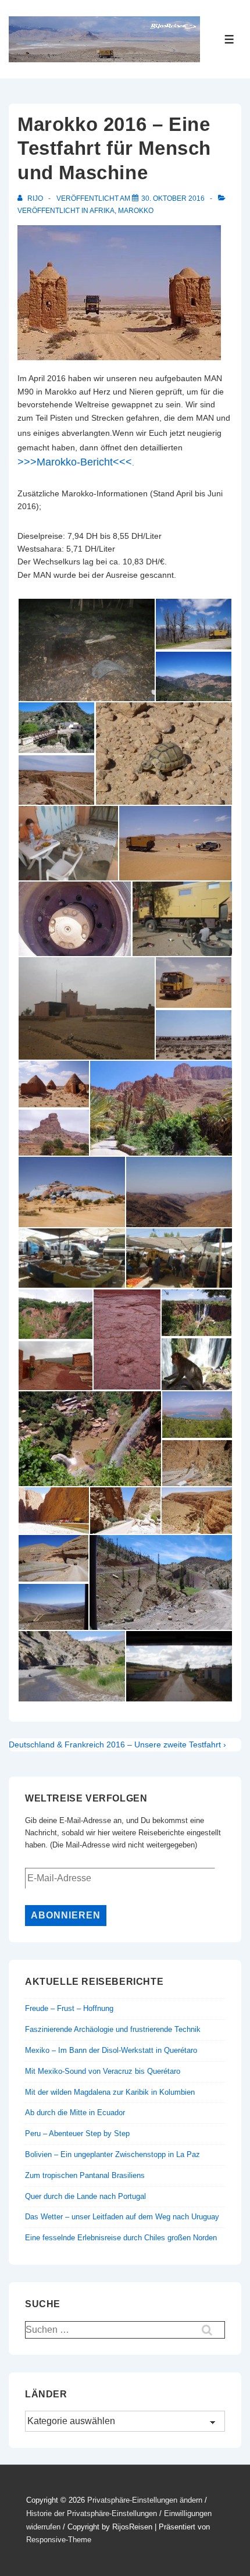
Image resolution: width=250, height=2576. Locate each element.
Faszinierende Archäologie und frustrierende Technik (113, 2029)
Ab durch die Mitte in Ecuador (75, 2113)
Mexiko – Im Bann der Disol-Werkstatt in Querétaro (111, 2050)
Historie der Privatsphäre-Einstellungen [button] (92, 2513)
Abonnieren (66, 1915)
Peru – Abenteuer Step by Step (77, 2133)
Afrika (102, 211)
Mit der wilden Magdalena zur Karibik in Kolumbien (110, 2092)
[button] (86, 650)
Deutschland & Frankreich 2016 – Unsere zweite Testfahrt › (117, 1744)
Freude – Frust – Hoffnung (69, 2008)
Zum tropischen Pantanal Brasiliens (85, 2175)
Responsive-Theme (59, 2540)
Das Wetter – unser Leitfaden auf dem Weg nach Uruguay (122, 2217)
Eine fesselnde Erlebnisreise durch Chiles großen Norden (121, 2238)
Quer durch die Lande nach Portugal (85, 2196)
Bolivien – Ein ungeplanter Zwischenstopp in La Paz (112, 2154)
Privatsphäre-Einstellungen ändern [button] (145, 2500)
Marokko (136, 211)
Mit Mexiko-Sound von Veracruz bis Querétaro (103, 2071)
